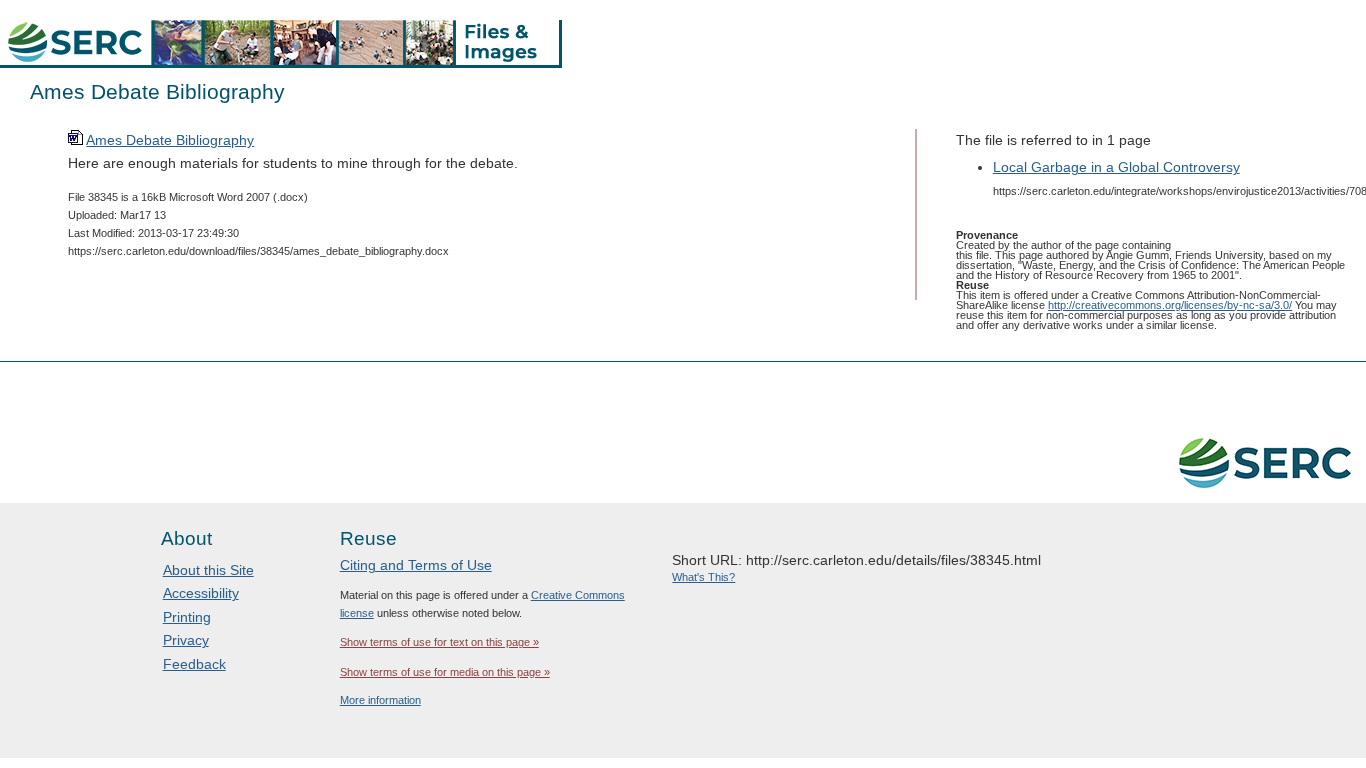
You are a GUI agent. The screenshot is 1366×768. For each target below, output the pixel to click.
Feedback (194, 664)
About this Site (208, 570)
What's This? (703, 577)
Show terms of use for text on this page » (439, 642)
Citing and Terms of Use (416, 565)
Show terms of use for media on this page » (445, 672)
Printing (187, 617)
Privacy (186, 640)
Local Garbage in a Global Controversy (1116, 167)
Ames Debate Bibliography (170, 140)
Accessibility (201, 593)
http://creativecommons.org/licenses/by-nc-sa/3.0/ (1170, 305)
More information (380, 700)
